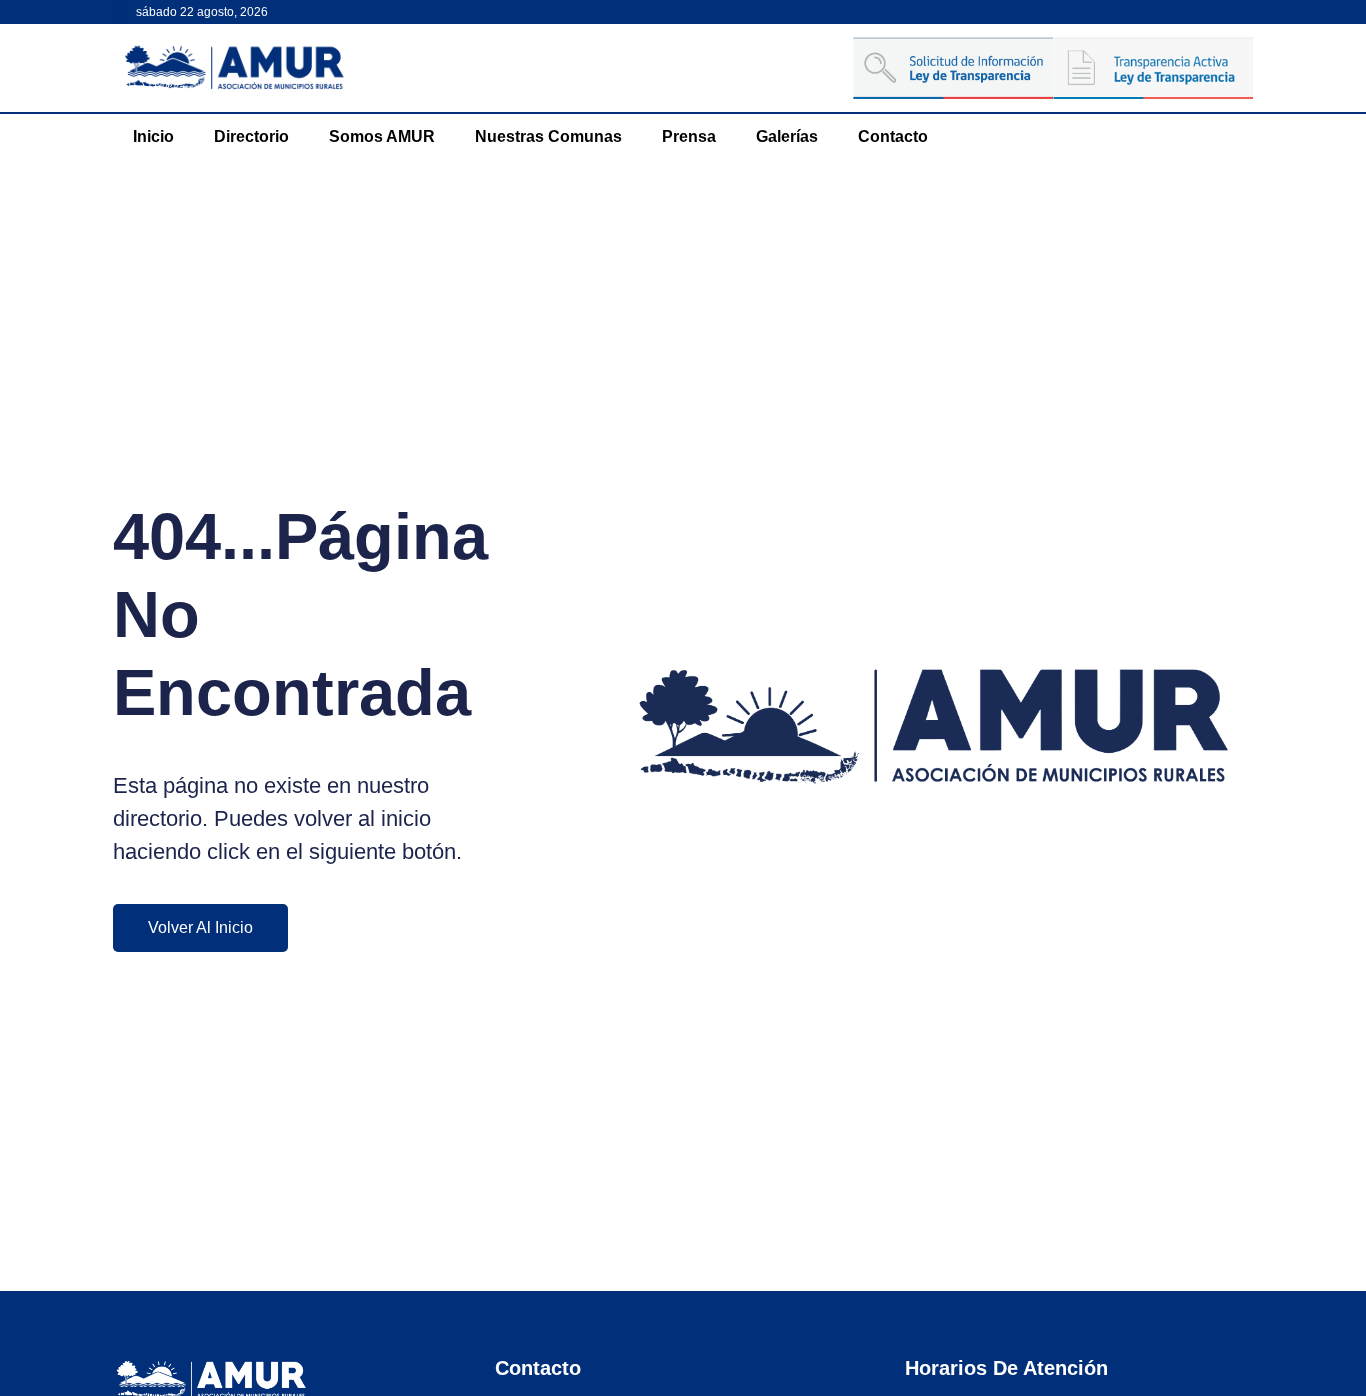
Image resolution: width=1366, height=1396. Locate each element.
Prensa (689, 136)
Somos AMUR (382, 136)
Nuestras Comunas (548, 136)
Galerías (787, 136)
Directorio (251, 136)
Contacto (893, 136)
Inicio (153, 136)
